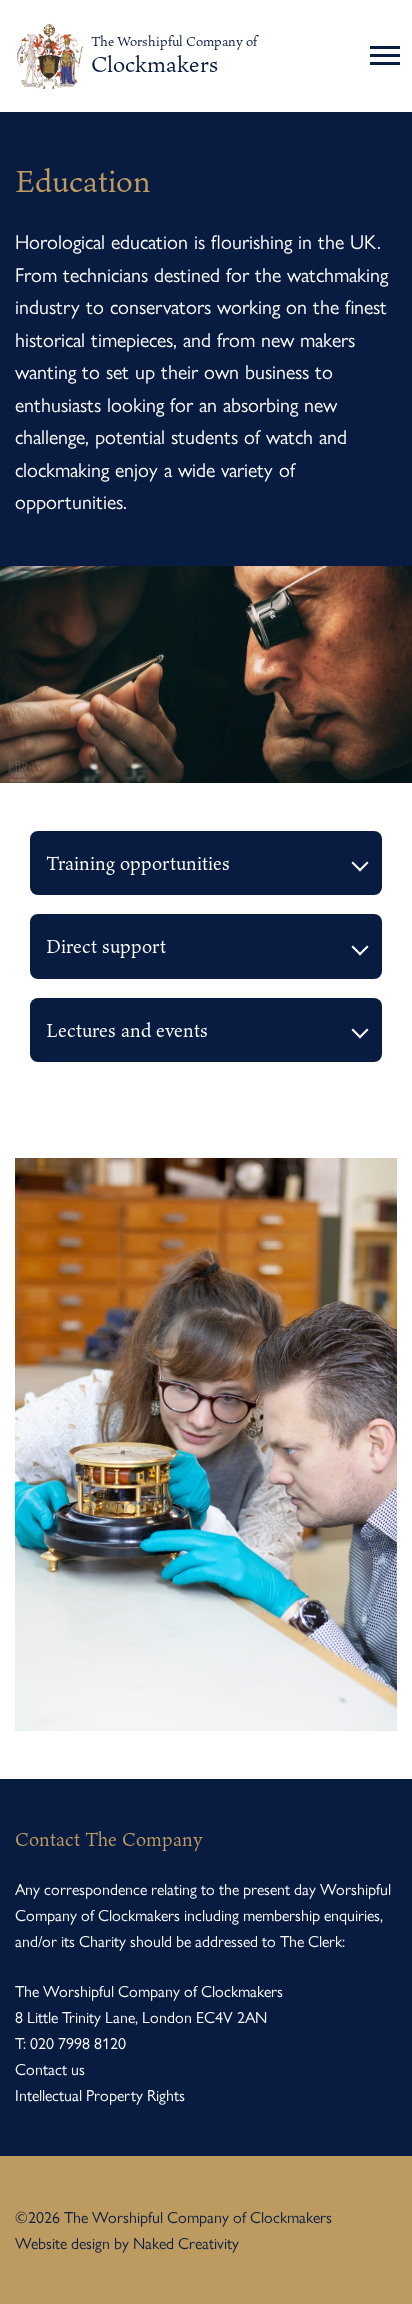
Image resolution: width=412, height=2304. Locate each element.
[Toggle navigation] (387, 56)
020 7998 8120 (78, 2042)
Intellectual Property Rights (100, 2094)
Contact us (50, 2068)
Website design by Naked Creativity (127, 2242)
